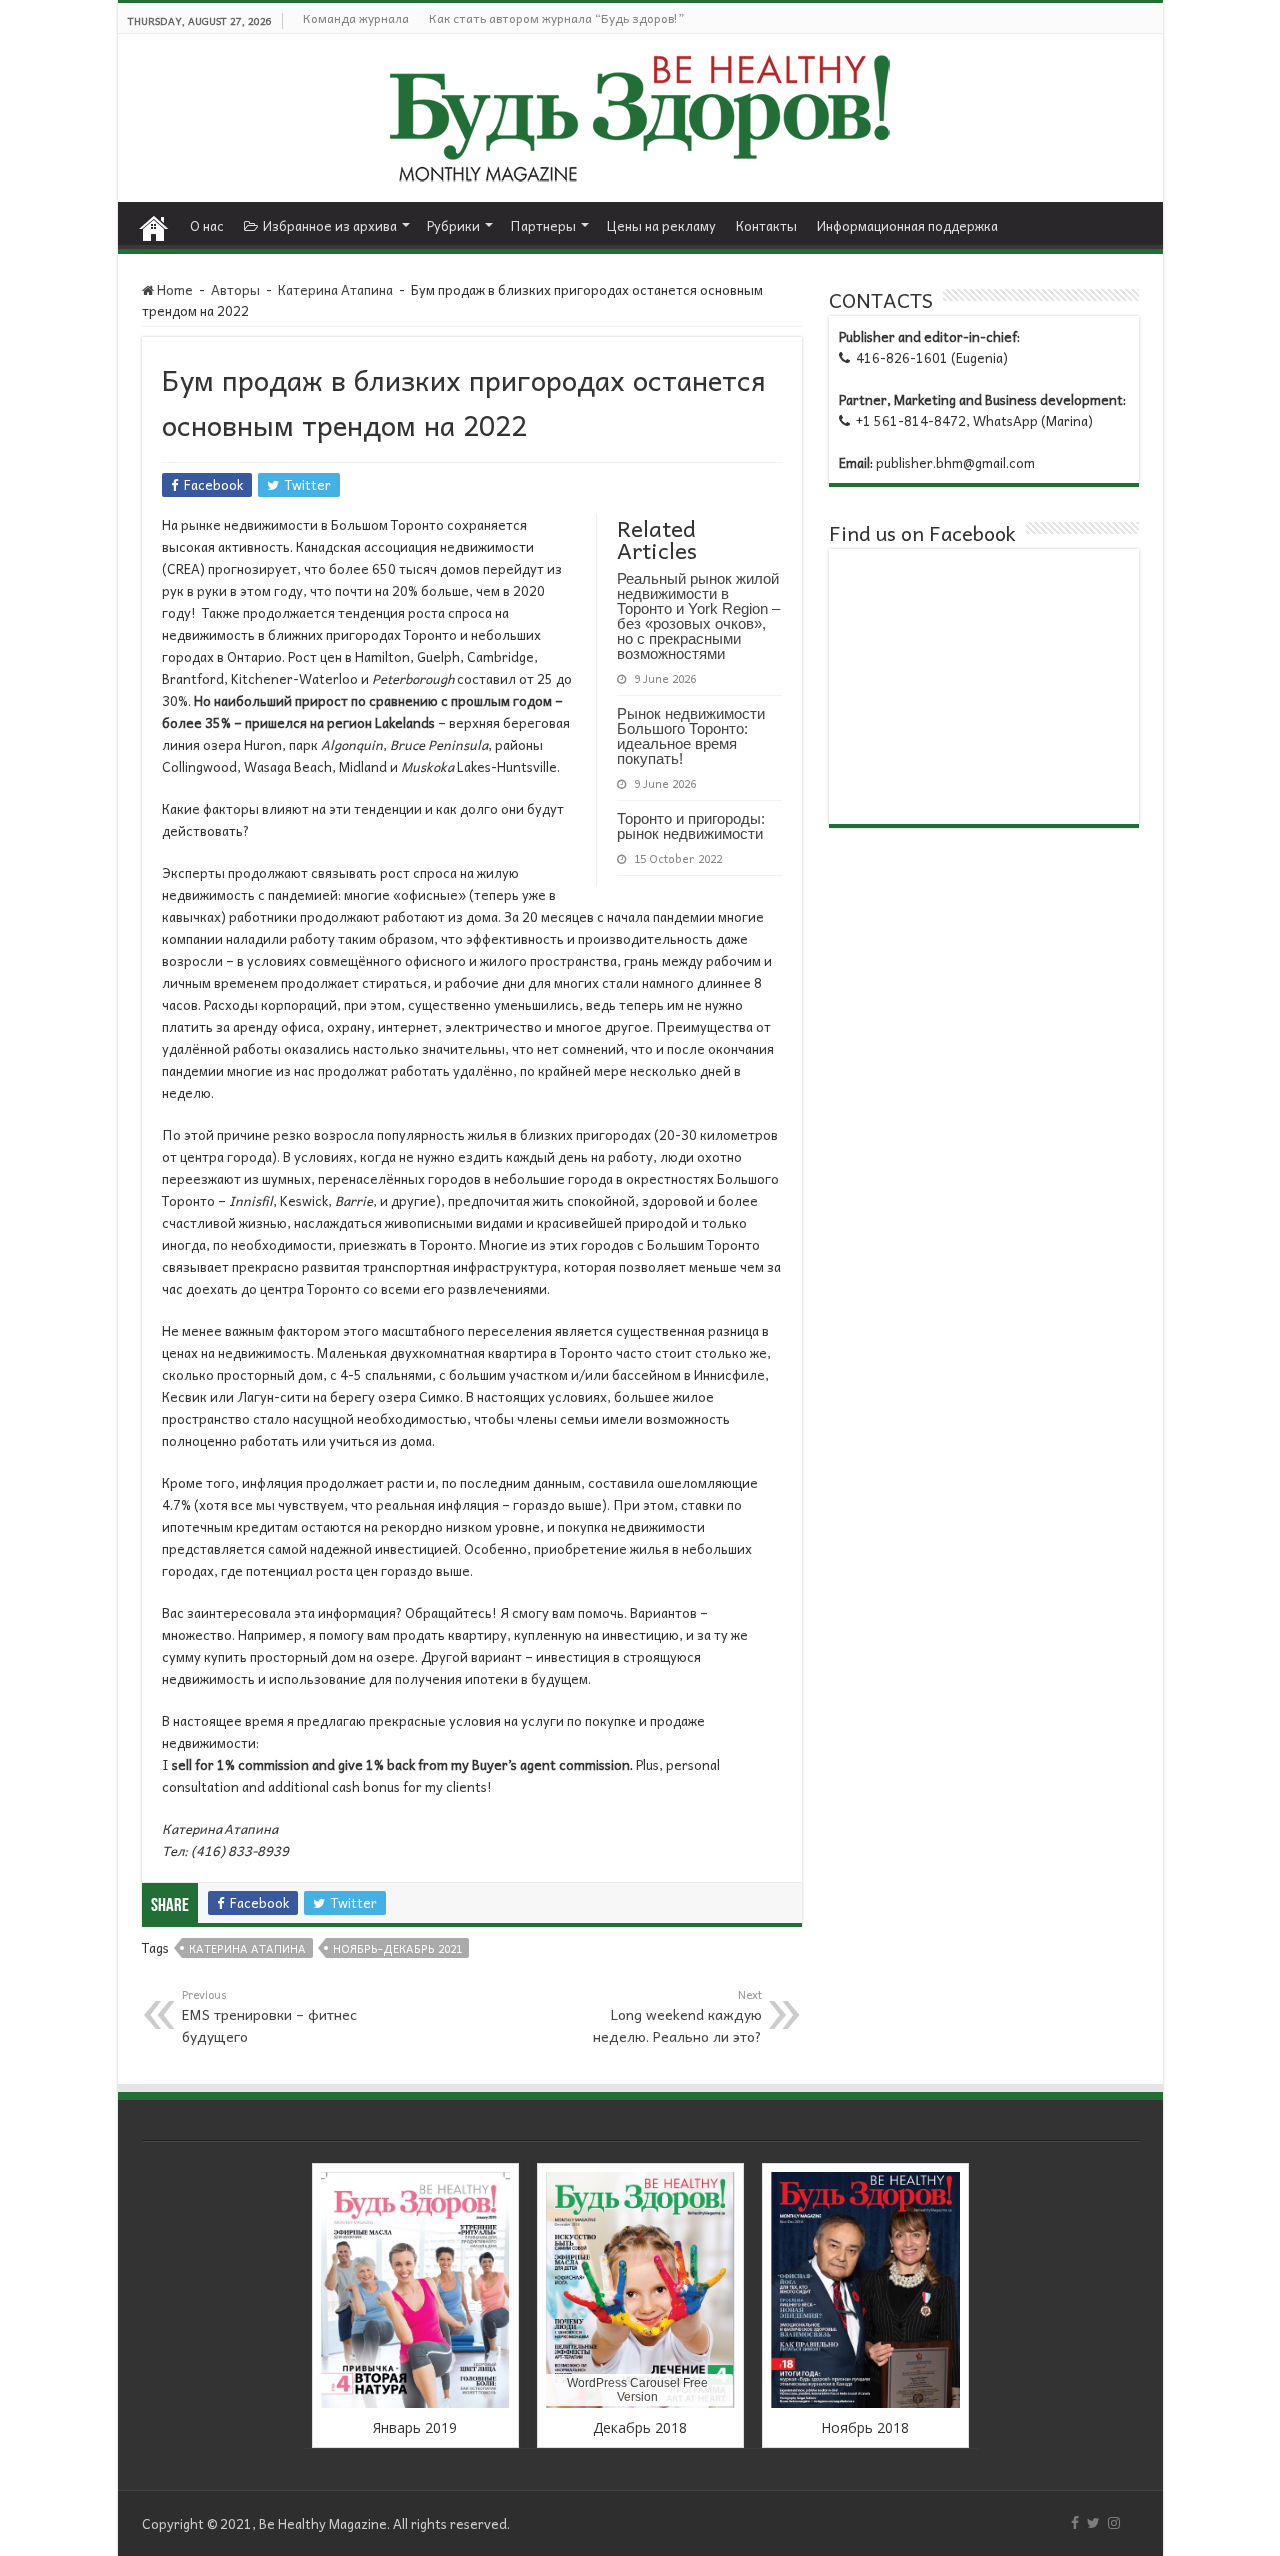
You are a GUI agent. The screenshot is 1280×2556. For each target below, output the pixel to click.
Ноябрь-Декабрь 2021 (397, 1948)
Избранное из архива (330, 225)
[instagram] (1114, 2523)
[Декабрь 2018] (640, 2290)
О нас (207, 225)
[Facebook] (1075, 2523)
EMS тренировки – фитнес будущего (269, 2016)
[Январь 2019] (415, 2290)
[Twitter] (1093, 2523)
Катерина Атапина (335, 289)
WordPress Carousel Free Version (637, 2390)
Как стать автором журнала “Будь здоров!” (556, 18)
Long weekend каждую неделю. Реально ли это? (677, 2016)
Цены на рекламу (661, 225)
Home (154, 223)
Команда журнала (356, 18)
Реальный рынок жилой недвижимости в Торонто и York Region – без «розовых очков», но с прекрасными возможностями (698, 616)
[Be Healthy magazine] (640, 111)
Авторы (235, 289)
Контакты (766, 225)
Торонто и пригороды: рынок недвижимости (691, 826)
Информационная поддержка (907, 225)
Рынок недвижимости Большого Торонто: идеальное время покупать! (691, 736)
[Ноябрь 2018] (865, 2290)
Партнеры (543, 225)
